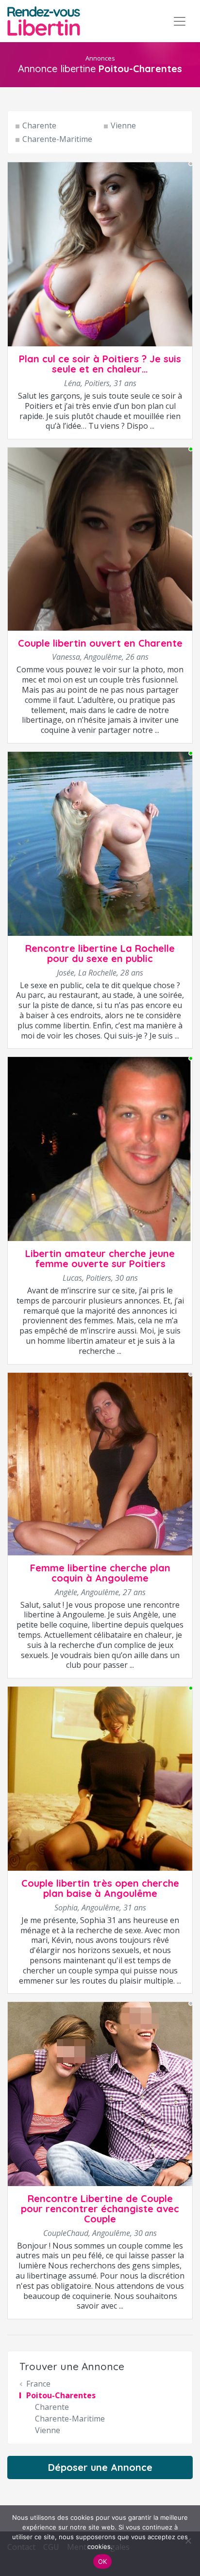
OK (103, 2561)
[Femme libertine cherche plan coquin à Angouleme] (100, 1463)
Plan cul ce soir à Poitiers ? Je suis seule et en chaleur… (100, 364)
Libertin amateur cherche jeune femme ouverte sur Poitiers (100, 1258)
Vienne (123, 125)
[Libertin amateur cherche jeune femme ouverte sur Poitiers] (100, 1148)
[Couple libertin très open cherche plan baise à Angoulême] (100, 1778)
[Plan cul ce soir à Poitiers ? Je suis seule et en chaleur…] (100, 254)
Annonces (100, 58)
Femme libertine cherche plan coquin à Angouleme (100, 1573)
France (38, 2384)
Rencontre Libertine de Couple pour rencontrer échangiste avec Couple (100, 2209)
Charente (39, 125)
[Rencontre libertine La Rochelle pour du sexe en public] (100, 843)
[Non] (188, 2541)
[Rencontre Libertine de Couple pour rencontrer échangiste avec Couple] (100, 2094)
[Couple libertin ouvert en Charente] (100, 538)
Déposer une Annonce (100, 2467)
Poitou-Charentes (61, 2395)
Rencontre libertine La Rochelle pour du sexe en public (100, 953)
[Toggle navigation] (180, 21)
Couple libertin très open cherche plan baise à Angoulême (100, 1888)
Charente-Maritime (57, 139)
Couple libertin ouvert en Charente (100, 643)
